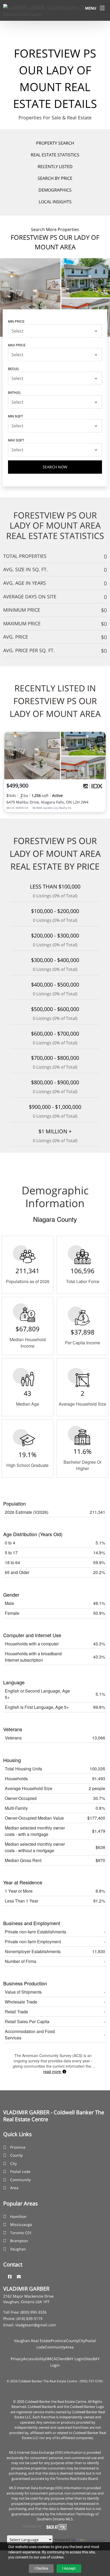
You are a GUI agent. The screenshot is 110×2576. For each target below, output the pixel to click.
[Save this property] (100, 739)
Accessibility (34, 2359)
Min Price (16, 321)
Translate (95, 2540)
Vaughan (18, 2249)
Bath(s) (14, 392)
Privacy (17, 2359)
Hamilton (18, 2216)
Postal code (20, 2171)
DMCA (51, 2359)
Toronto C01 (21, 2233)
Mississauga (21, 2224)
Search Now (55, 467)
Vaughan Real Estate (32, 2341)
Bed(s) (13, 369)
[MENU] (102, 8)
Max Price (17, 345)
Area (14, 2188)
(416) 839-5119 (30, 2319)
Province (18, 2147)
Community (20, 2180)
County (16, 2155)
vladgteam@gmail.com (36, 2325)
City (13, 2163)
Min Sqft (15, 416)
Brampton (19, 2241)
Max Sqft (16, 440)
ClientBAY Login (70, 2359)
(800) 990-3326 (34, 2312)
